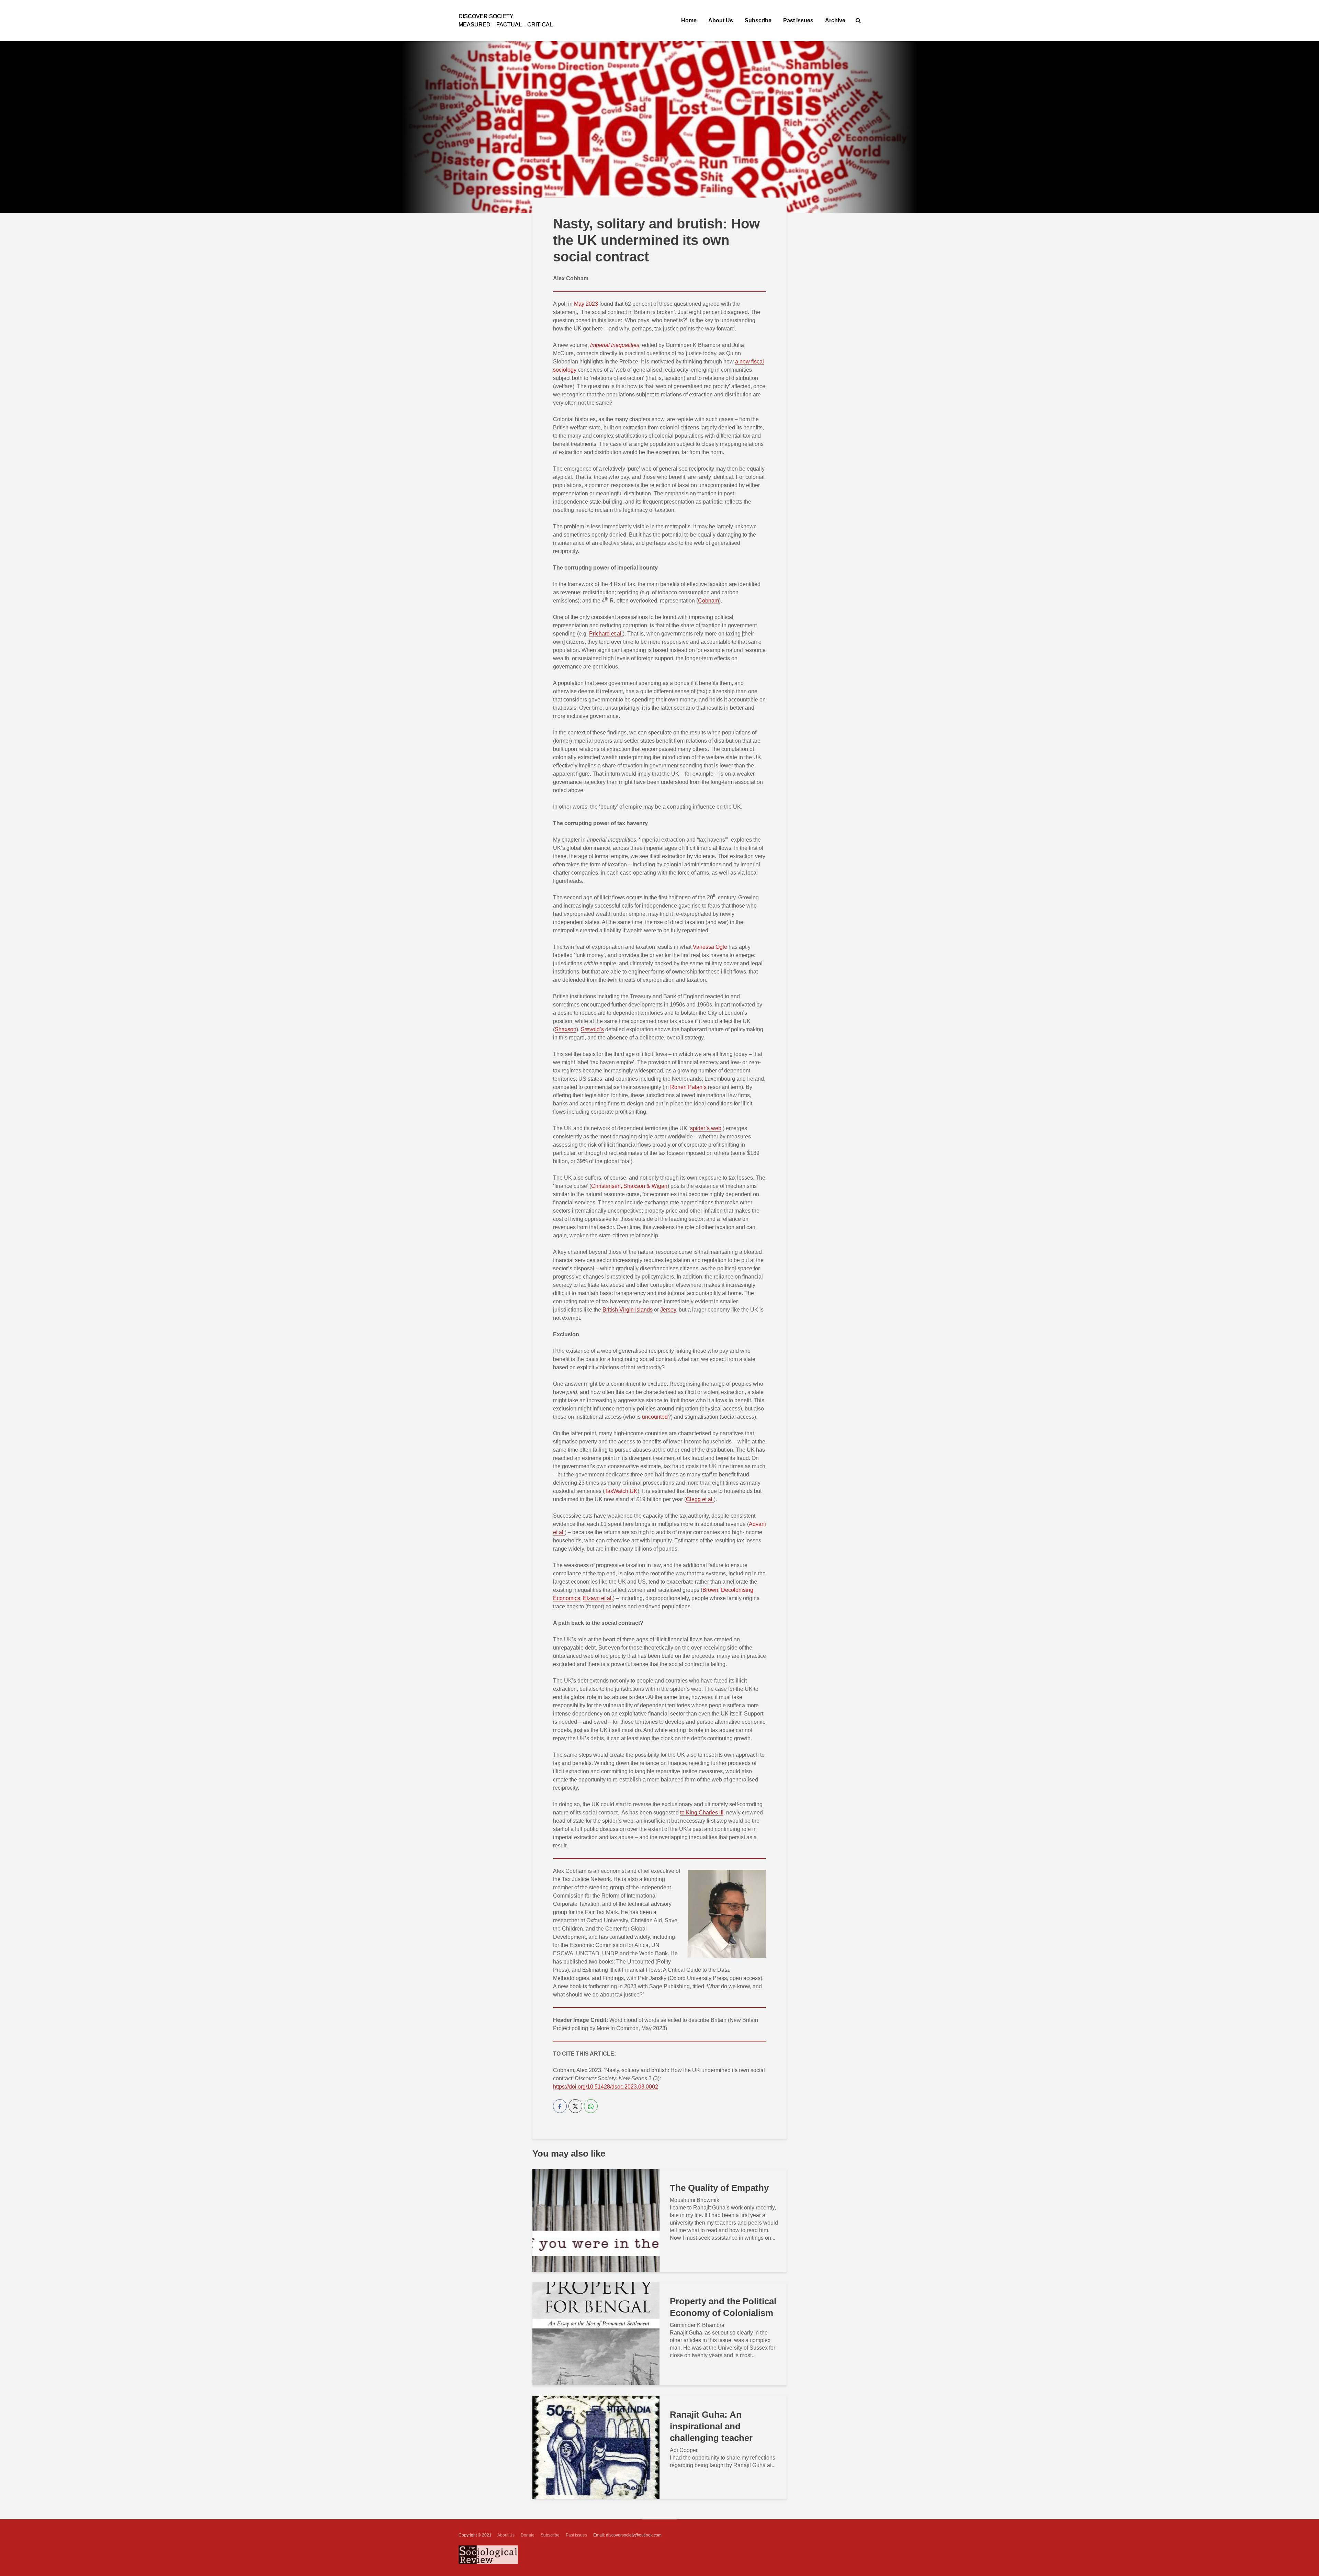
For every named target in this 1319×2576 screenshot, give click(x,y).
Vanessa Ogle (710, 947)
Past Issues (798, 20)
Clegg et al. (700, 1499)
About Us (721, 20)
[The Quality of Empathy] (596, 2220)
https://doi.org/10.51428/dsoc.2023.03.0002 (606, 2087)
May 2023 (586, 304)
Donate (528, 2535)
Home (689, 20)
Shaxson (566, 1029)
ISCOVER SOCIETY (486, 16)
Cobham (708, 601)
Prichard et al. (606, 634)
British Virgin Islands (628, 1310)
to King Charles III (702, 1813)
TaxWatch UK (621, 1491)
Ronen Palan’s (688, 1087)
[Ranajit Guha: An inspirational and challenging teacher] (596, 2447)
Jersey (668, 1310)
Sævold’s (592, 1029)
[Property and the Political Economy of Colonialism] (596, 2333)
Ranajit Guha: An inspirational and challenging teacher (711, 2426)
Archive (835, 20)
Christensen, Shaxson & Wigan (629, 1186)
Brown (710, 1590)
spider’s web (706, 1128)
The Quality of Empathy (719, 2188)
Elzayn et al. (598, 1598)
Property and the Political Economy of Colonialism (723, 2307)
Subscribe (758, 20)
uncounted (655, 1417)
